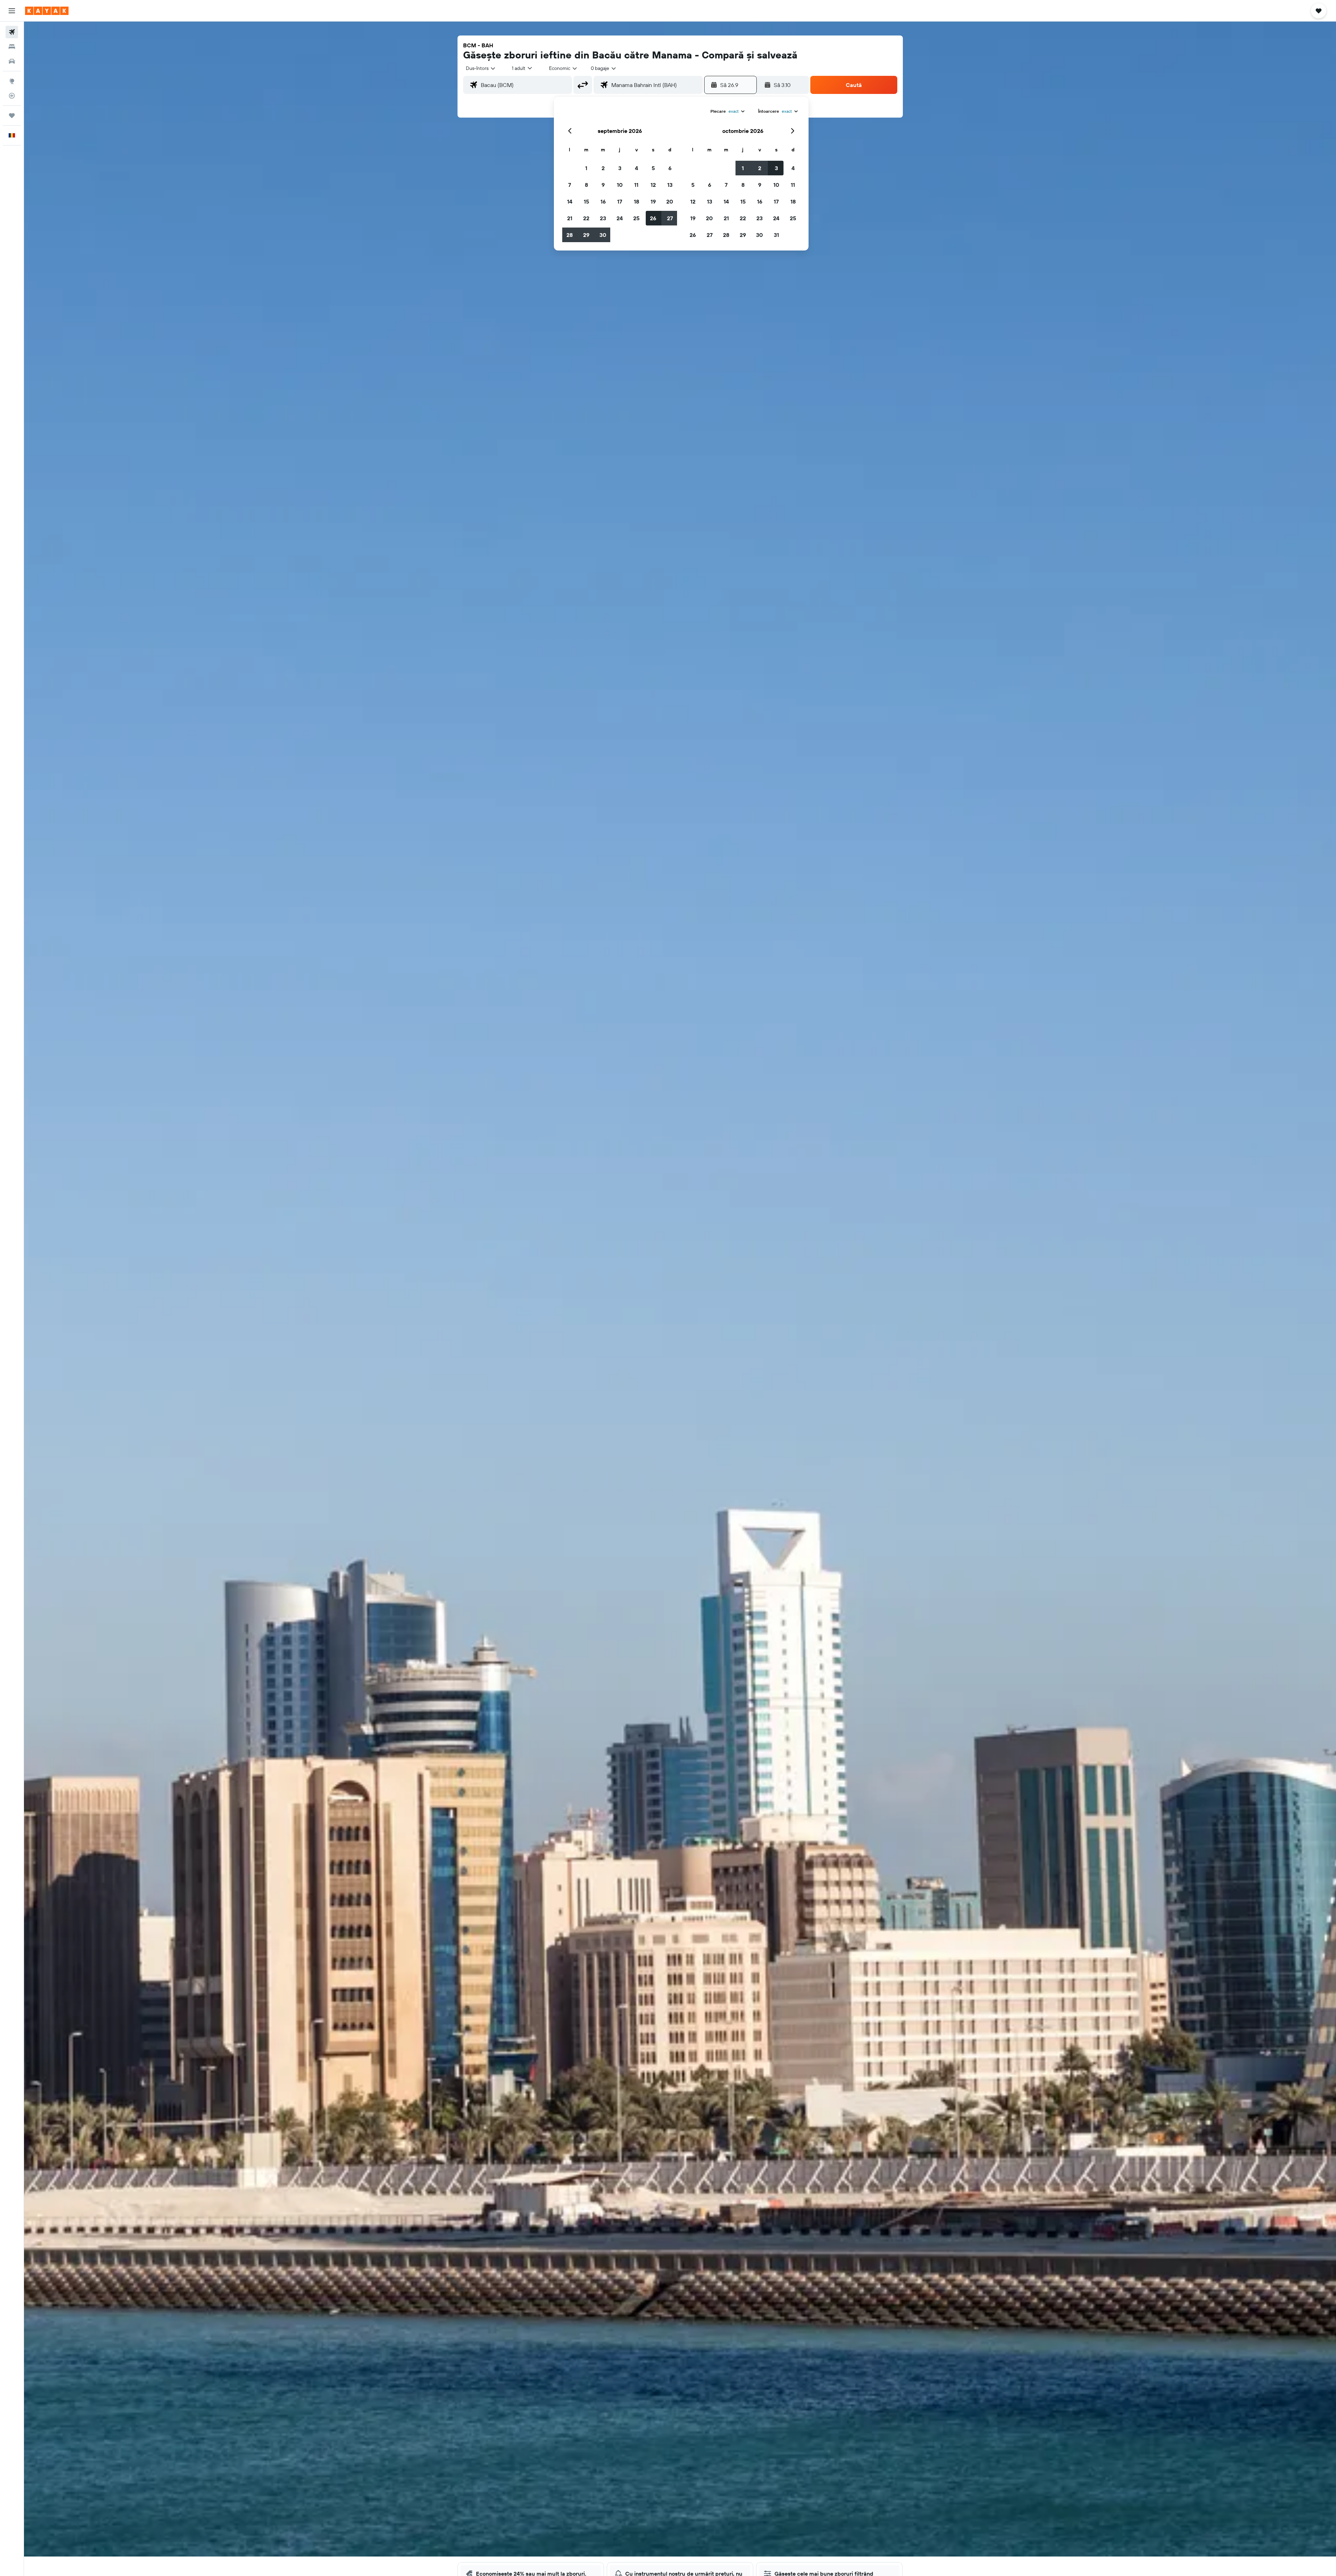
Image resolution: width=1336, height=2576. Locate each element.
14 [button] (570, 201)
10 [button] (620, 185)
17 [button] (620, 201)
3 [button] (620, 168)
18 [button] (637, 201)
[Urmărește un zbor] (12, 96)
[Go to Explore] (12, 81)
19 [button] (653, 201)
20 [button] (670, 201)
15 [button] (586, 201)
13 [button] (670, 185)
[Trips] (12, 116)
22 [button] (586, 218)
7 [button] (570, 185)
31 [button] (776, 235)
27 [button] (670, 218)
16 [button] (603, 201)
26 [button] (653, 218)
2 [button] (603, 168)
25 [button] (636, 218)
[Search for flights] (12, 32)
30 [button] (603, 235)
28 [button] (570, 235)
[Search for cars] (12, 61)
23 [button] (603, 218)
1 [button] (586, 168)
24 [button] (620, 218)
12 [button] (653, 185)
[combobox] (481, 68)
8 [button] (586, 185)
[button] (12, 11)
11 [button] (636, 185)
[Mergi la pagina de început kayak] (47, 11)
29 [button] (586, 235)
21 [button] (570, 218)
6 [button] (670, 168)
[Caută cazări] (12, 47)
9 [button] (603, 185)
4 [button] (637, 168)
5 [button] (653, 168)
